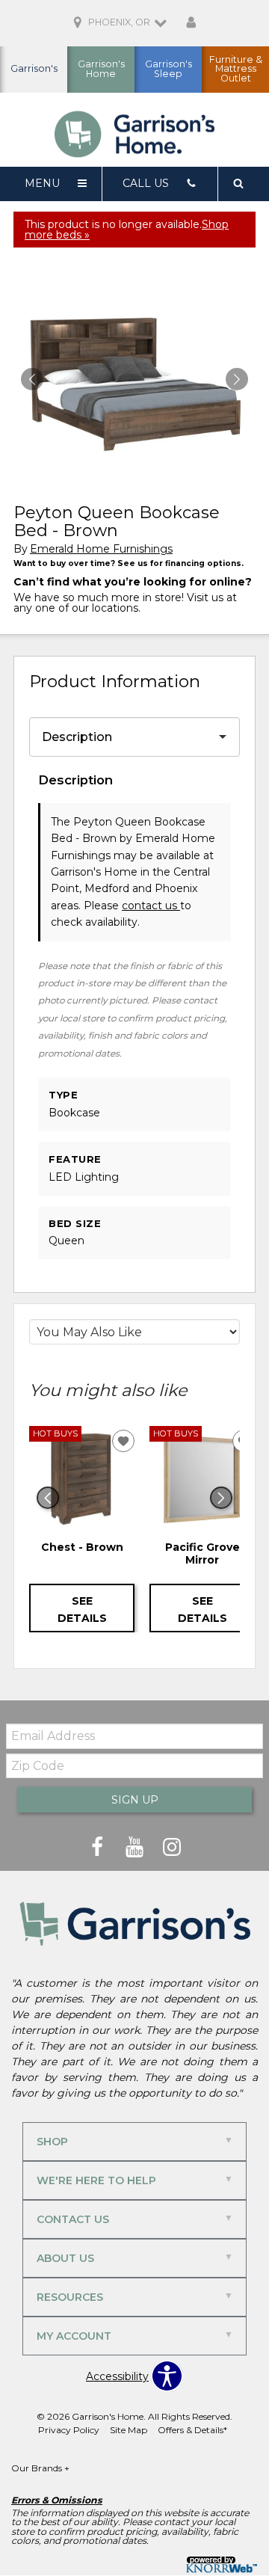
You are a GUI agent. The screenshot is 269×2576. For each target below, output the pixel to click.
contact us (151, 906)
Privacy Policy (69, 2430)
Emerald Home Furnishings (101, 549)
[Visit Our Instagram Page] (172, 1847)
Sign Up (135, 1800)
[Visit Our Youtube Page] (136, 1847)
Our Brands (40, 2468)
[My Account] (191, 23)
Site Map (129, 2430)
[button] (237, 379)
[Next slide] (221, 1498)
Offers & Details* (192, 2430)
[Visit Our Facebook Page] (99, 1847)
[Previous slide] (48, 1498)
